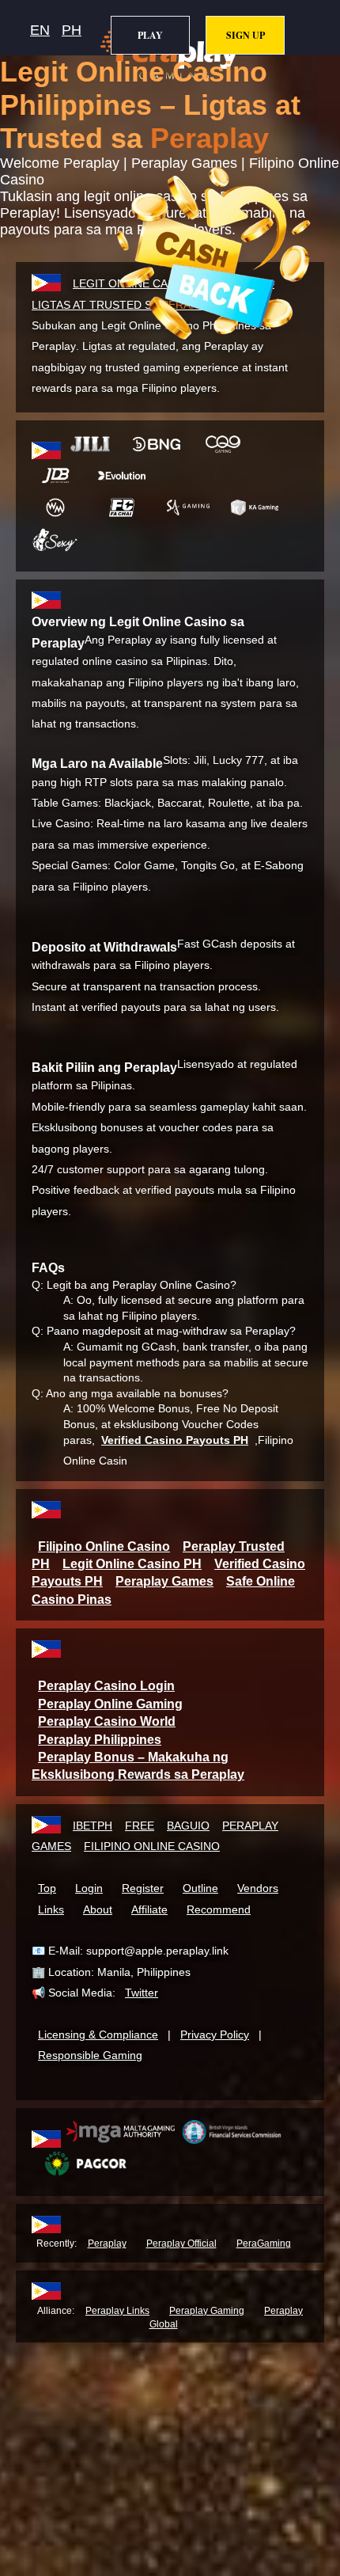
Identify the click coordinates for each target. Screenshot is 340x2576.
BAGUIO (188, 1826)
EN (40, 30)
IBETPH (93, 1826)
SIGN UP (246, 35)
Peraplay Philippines (100, 1740)
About (98, 1909)
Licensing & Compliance (98, 2035)
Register (143, 1888)
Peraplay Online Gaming (110, 1704)
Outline (200, 1888)
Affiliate (149, 1909)
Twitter (142, 1993)
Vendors (258, 1888)
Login (89, 1888)
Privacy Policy (215, 2035)
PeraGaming (264, 2244)
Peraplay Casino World (107, 1721)
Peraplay (107, 2244)
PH (72, 30)
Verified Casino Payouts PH (175, 1440)
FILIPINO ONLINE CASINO (152, 1846)
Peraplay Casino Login (106, 1686)
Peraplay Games (164, 1581)
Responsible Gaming (90, 2055)
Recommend (219, 1909)
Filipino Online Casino (104, 1546)
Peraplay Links (117, 2311)
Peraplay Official (181, 2244)
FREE (140, 1826)
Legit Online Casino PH (132, 1564)
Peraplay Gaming (207, 2311)
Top (47, 1888)
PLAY (150, 35)
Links (51, 1909)
